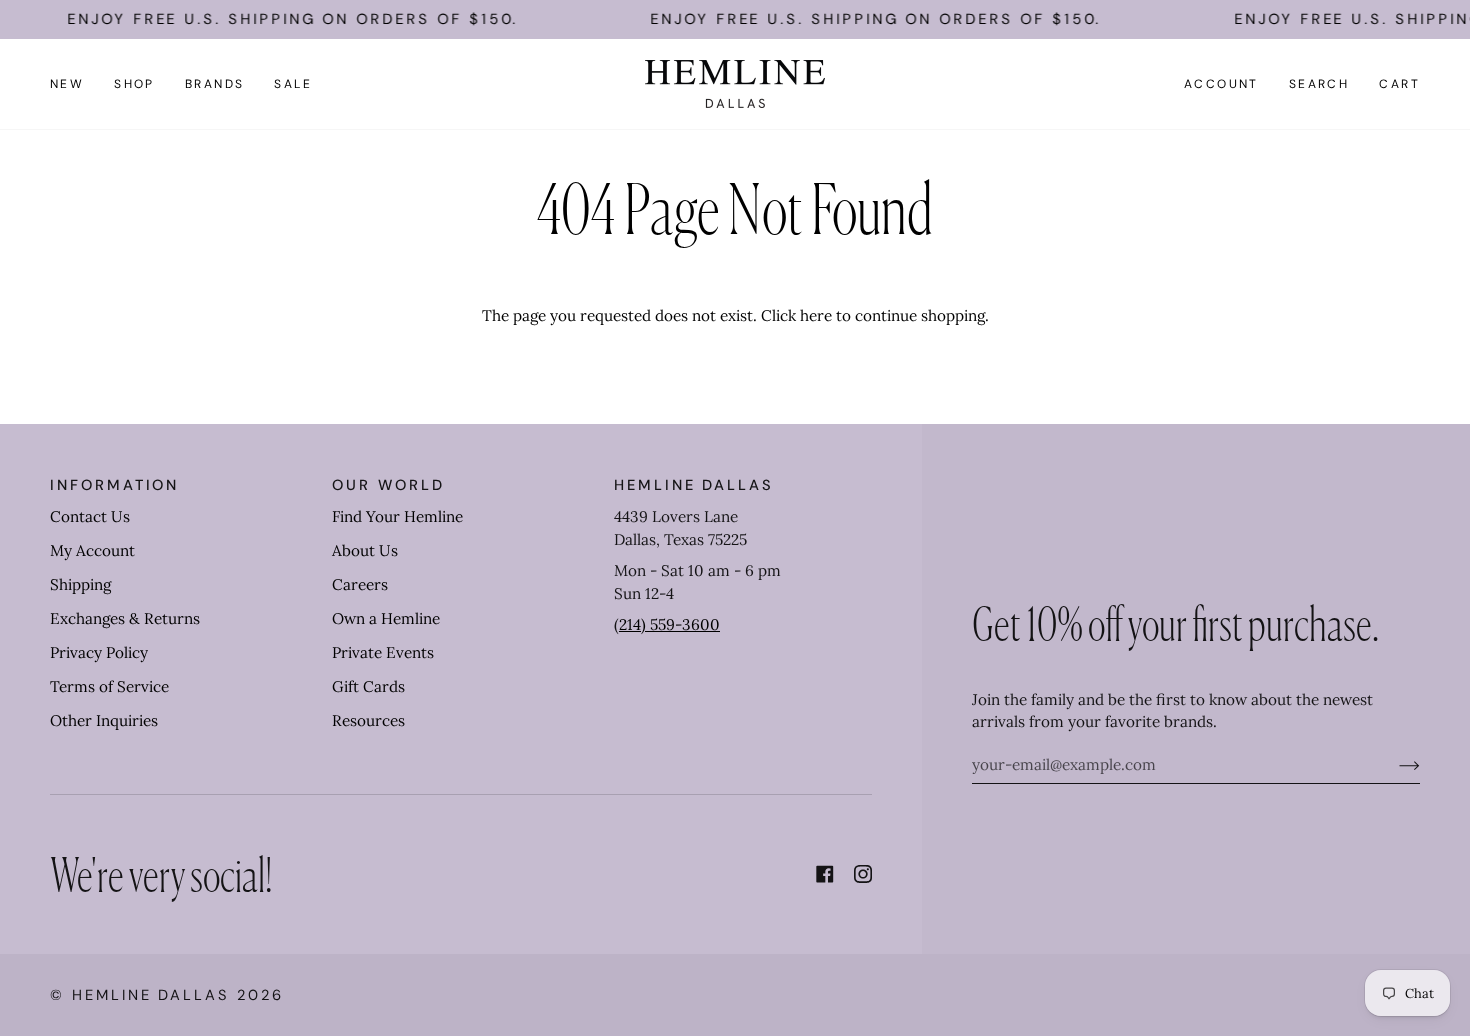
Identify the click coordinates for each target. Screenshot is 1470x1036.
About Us (365, 550)
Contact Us (90, 516)
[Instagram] (863, 874)
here (816, 315)
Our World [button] (388, 485)
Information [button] (114, 485)
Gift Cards (368, 686)
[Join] (1393, 765)
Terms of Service (109, 686)
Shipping (80, 584)
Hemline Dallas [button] (694, 485)
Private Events (383, 652)
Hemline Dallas (151, 995)
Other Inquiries (104, 720)
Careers (360, 584)
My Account (92, 550)
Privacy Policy (99, 652)
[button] (134, 84)
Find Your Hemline (397, 516)
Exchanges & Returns (125, 618)
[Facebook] (825, 874)
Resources (368, 720)
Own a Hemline (386, 618)
